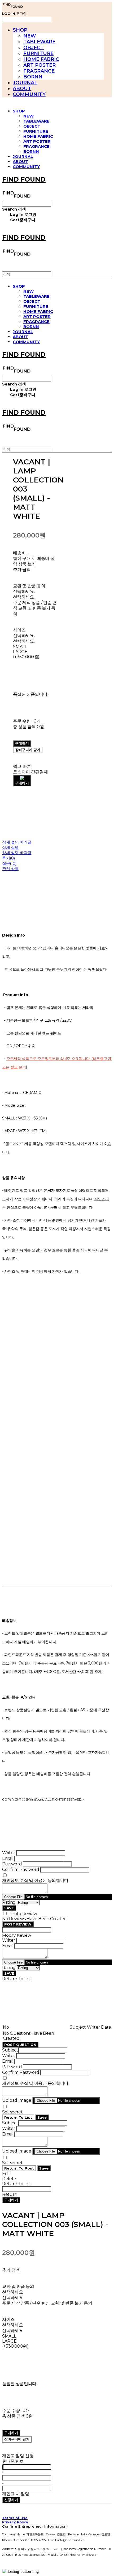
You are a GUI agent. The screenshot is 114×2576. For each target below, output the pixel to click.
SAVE (9, 1908)
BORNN (33, 77)
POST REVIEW (18, 1924)
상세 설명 (10, 847)
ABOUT (22, 89)
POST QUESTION (20, 2045)
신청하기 (11, 2500)
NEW (30, 36)
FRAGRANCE (39, 71)
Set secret (12, 2112)
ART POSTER (40, 65)
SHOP (20, 30)
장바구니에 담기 (17, 2439)
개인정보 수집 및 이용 (22, 1880)
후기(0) (9, 858)
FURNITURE (38, 53)
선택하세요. (24, 591)
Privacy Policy (15, 2522)
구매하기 (11, 2200)
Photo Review (23, 1914)
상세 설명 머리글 (17, 842)
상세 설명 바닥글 (17, 853)
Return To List (18, 2117)
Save (42, 2117)
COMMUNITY (29, 94)
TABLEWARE (39, 42)
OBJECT (34, 48)
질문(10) (9, 863)
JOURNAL (25, 83)
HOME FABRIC (41, 59)
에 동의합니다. (36, 1880)
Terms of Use (15, 2518)
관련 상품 (10, 869)
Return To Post (19, 2168)
